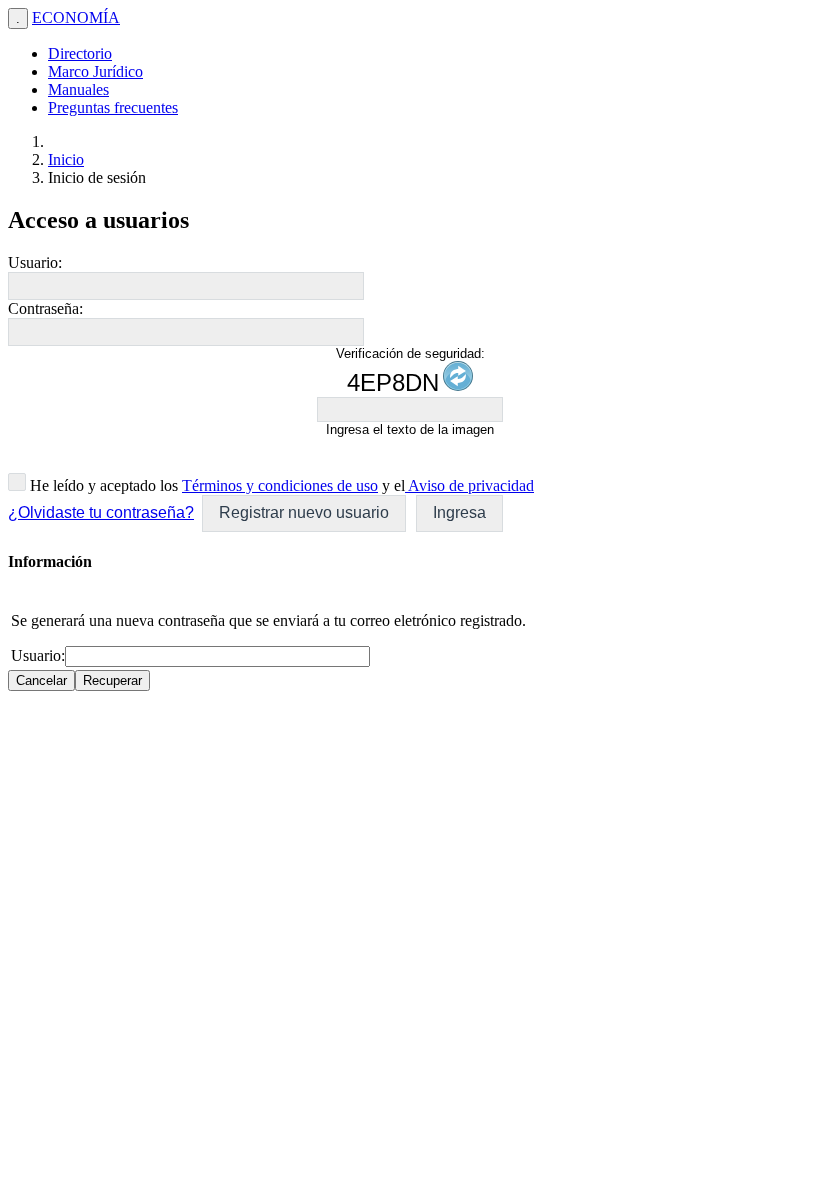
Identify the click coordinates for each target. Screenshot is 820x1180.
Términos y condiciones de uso (280, 485)
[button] (304, 513)
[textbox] (186, 286)
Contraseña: (45, 308)
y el (391, 485)
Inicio (66, 159)
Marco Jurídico (95, 71)
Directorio (80, 53)
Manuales (78, 89)
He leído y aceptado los (102, 485)
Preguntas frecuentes (113, 107)
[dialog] (410, 621)
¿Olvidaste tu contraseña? (101, 512)
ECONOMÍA (76, 17)
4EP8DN (393, 382)
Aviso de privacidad (469, 485)
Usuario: (35, 262)
